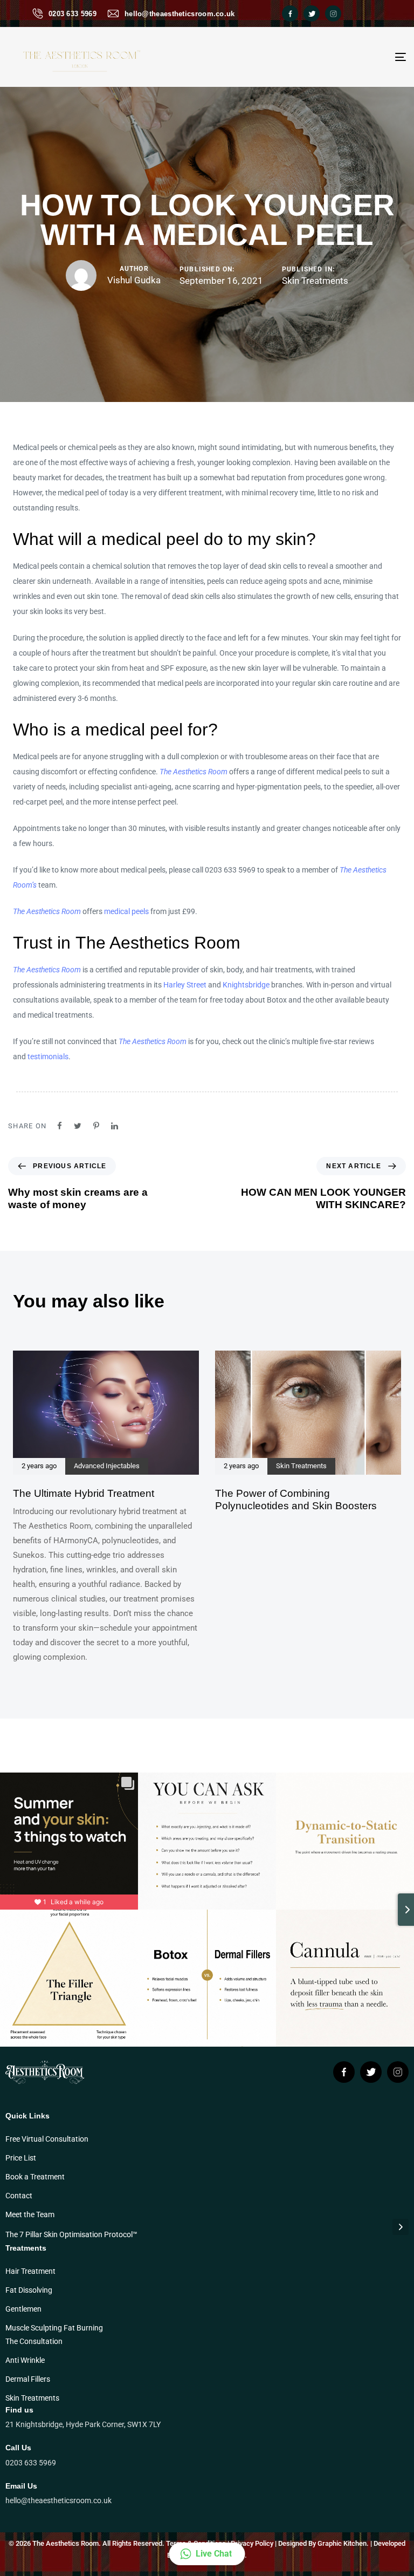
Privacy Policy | (254, 2543)
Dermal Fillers (28, 2379)
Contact (19, 2196)
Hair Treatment (30, 2271)
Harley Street (185, 985)
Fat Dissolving (29, 2290)
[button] (207, 2554)
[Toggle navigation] (340, 57)
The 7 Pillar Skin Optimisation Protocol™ (71, 2234)
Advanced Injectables (107, 1466)
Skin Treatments (315, 281)
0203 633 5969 (73, 14)
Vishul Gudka (134, 280)
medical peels (126, 911)
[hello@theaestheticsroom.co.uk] (113, 13)
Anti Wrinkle (25, 2360)
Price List (21, 2158)
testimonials (48, 1057)
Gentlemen (23, 2309)
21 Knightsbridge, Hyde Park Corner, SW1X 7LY (83, 2424)
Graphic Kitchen (342, 2543)
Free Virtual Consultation (47, 2139)
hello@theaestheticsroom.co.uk (180, 14)
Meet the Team (30, 2214)
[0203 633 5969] (38, 13)
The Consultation (34, 2341)
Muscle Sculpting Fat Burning (54, 2328)
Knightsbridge (246, 985)
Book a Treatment (35, 2177)
